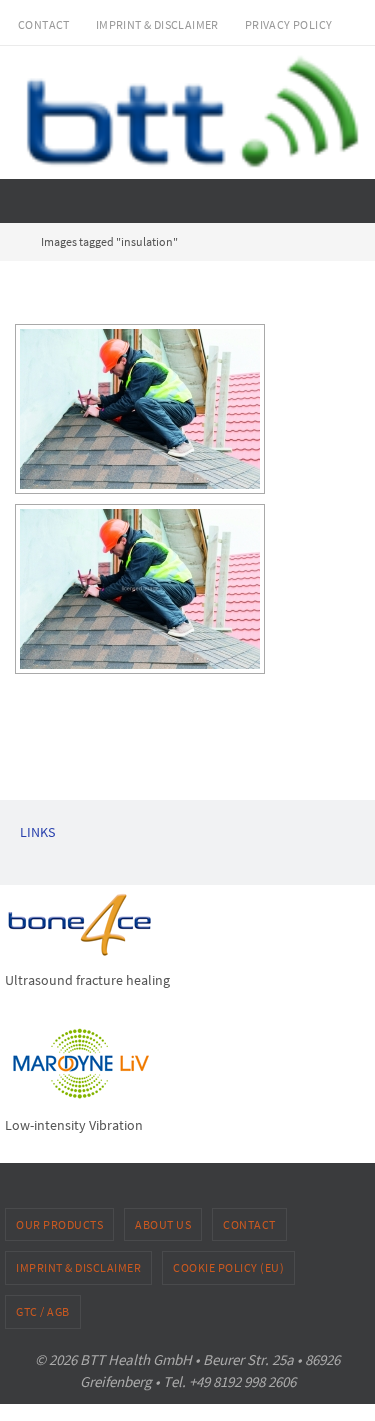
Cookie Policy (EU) (228, 1267)
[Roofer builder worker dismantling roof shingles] (140, 409)
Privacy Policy (289, 24)
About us (163, 1224)
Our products (59, 1224)
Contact (44, 24)
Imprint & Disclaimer (157, 24)
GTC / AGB (43, 1311)
